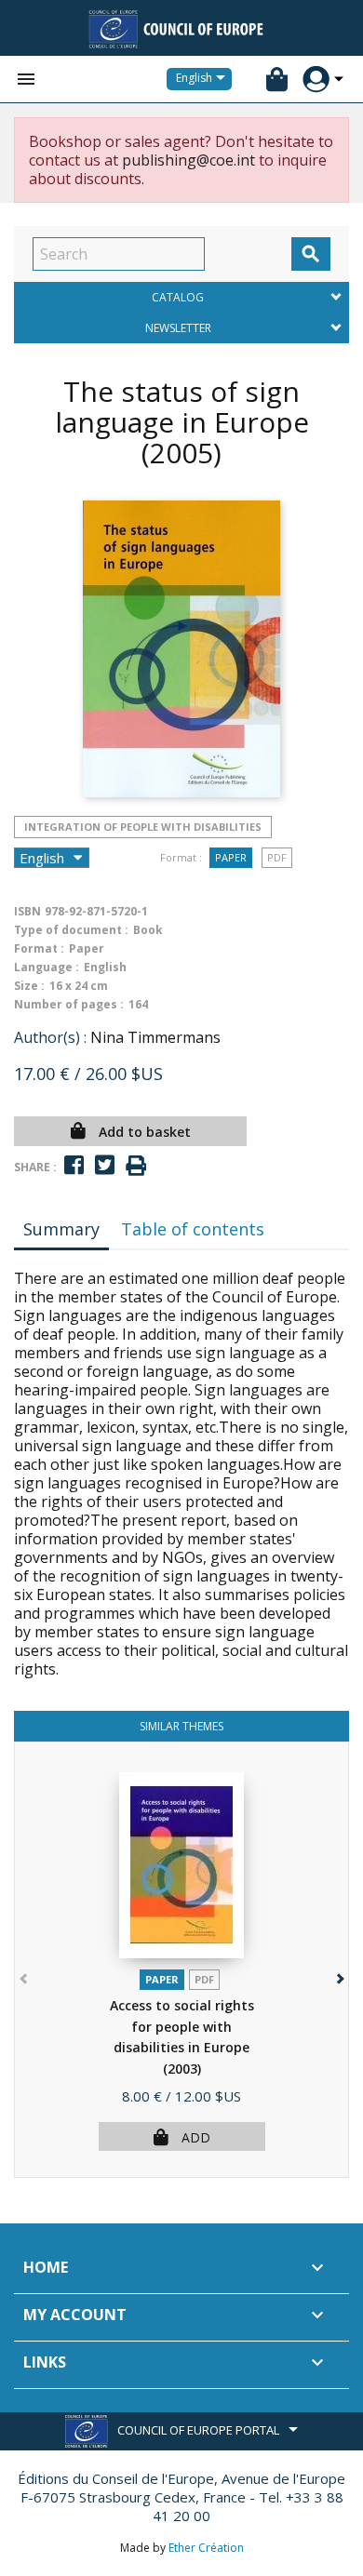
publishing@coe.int (188, 160)
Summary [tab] (61, 1229)
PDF (277, 857)
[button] (338, 1975)
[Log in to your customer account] (316, 80)
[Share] (74, 1165)
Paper (231, 857)
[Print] (136, 1166)
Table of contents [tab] (193, 1229)
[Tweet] (105, 1165)
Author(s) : (50, 1037)
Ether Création (206, 2548)
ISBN (27, 911)
